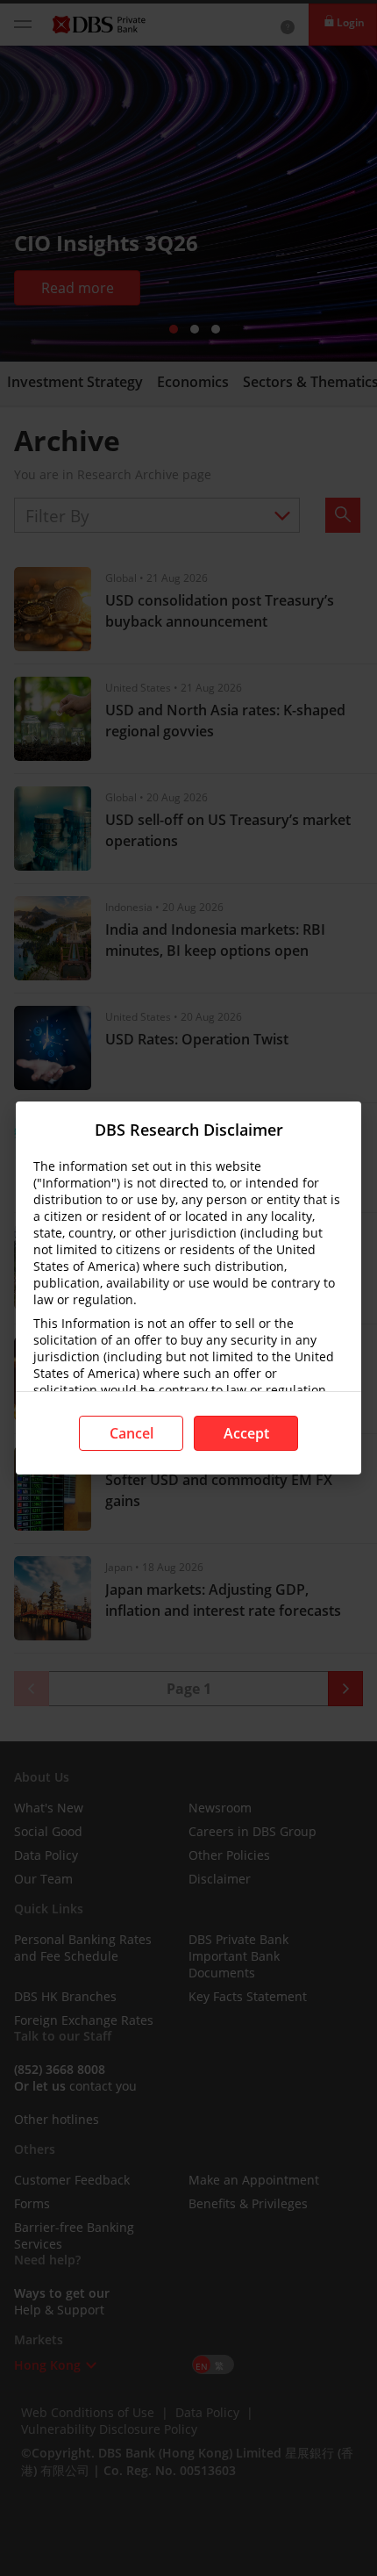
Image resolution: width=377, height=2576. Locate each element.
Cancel (132, 1433)
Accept (246, 1433)
